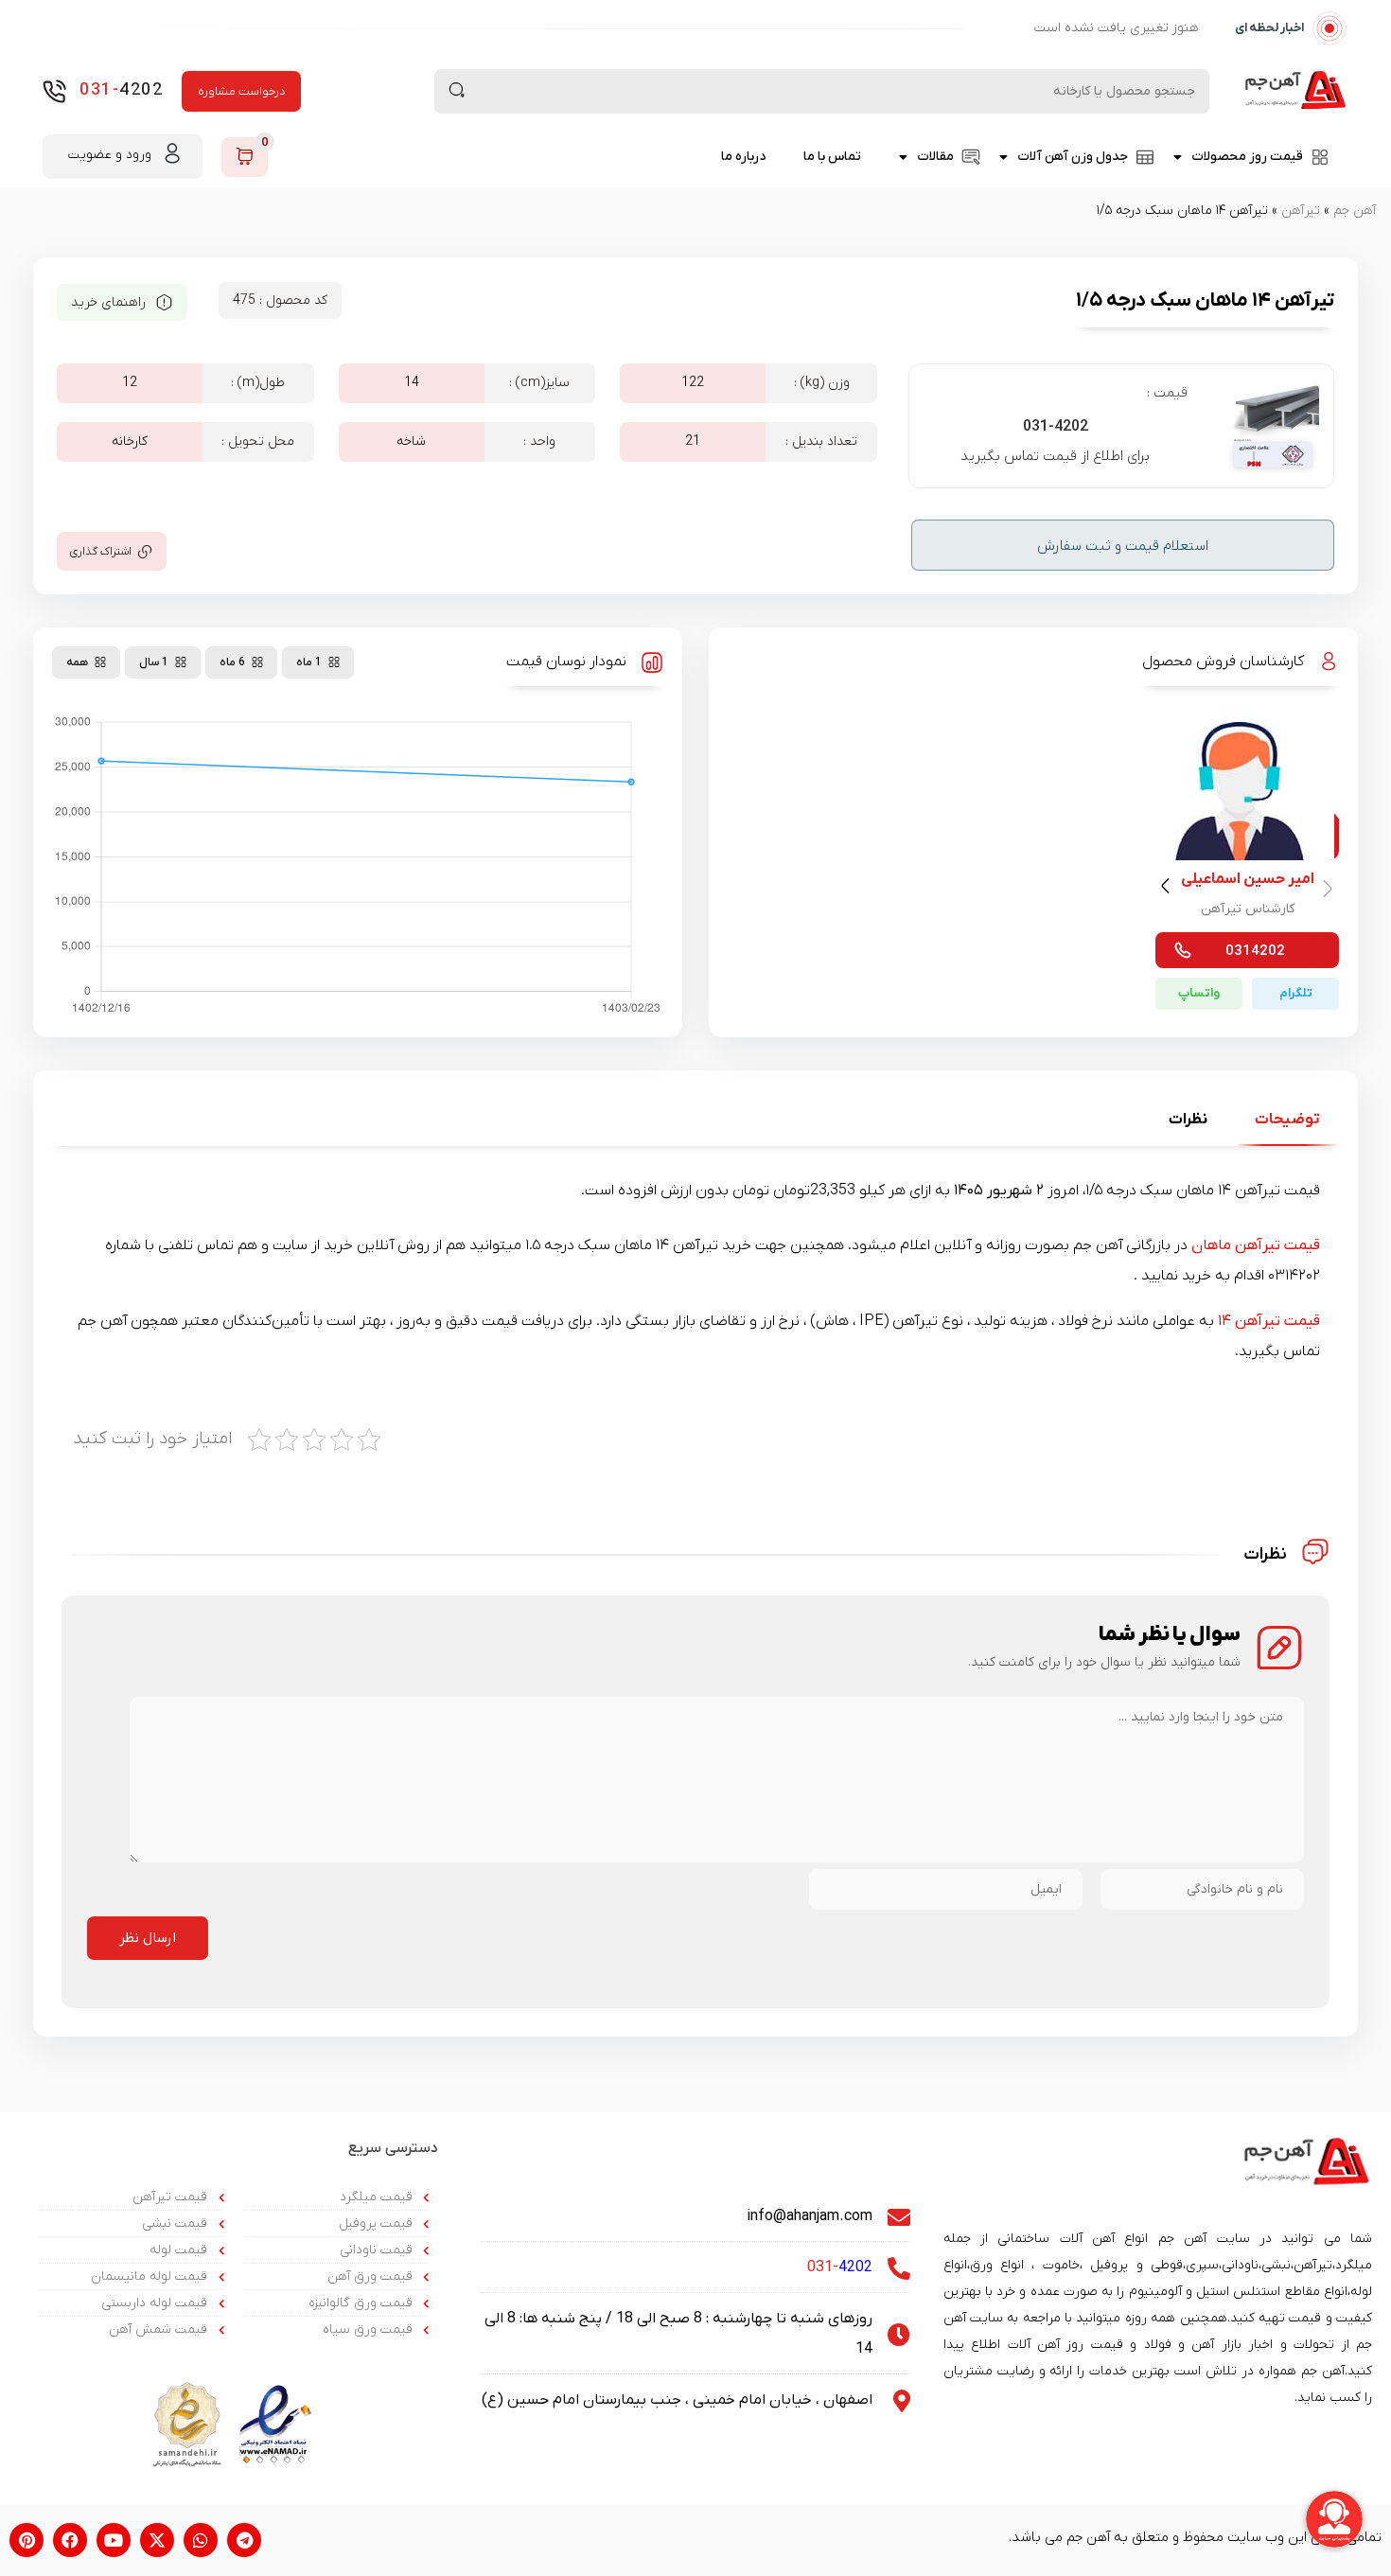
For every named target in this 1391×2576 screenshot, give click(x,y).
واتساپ (1199, 993)
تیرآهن (1301, 211)
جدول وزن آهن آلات (1073, 157)
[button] (1168, 890)
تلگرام (1296, 993)
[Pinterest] (26, 2540)
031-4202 (1056, 427)
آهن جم (1355, 211)
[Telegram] (244, 2540)
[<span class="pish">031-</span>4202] (54, 91)
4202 (121, 90)
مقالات (935, 157)
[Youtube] (114, 2540)
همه (77, 662)
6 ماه (232, 662)
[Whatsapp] (201, 2540)
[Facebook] (70, 2540)
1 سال (154, 662)
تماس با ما (832, 157)
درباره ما (743, 157)
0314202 (1255, 951)
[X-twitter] (157, 2540)
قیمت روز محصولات (1247, 157)
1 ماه (309, 662)
